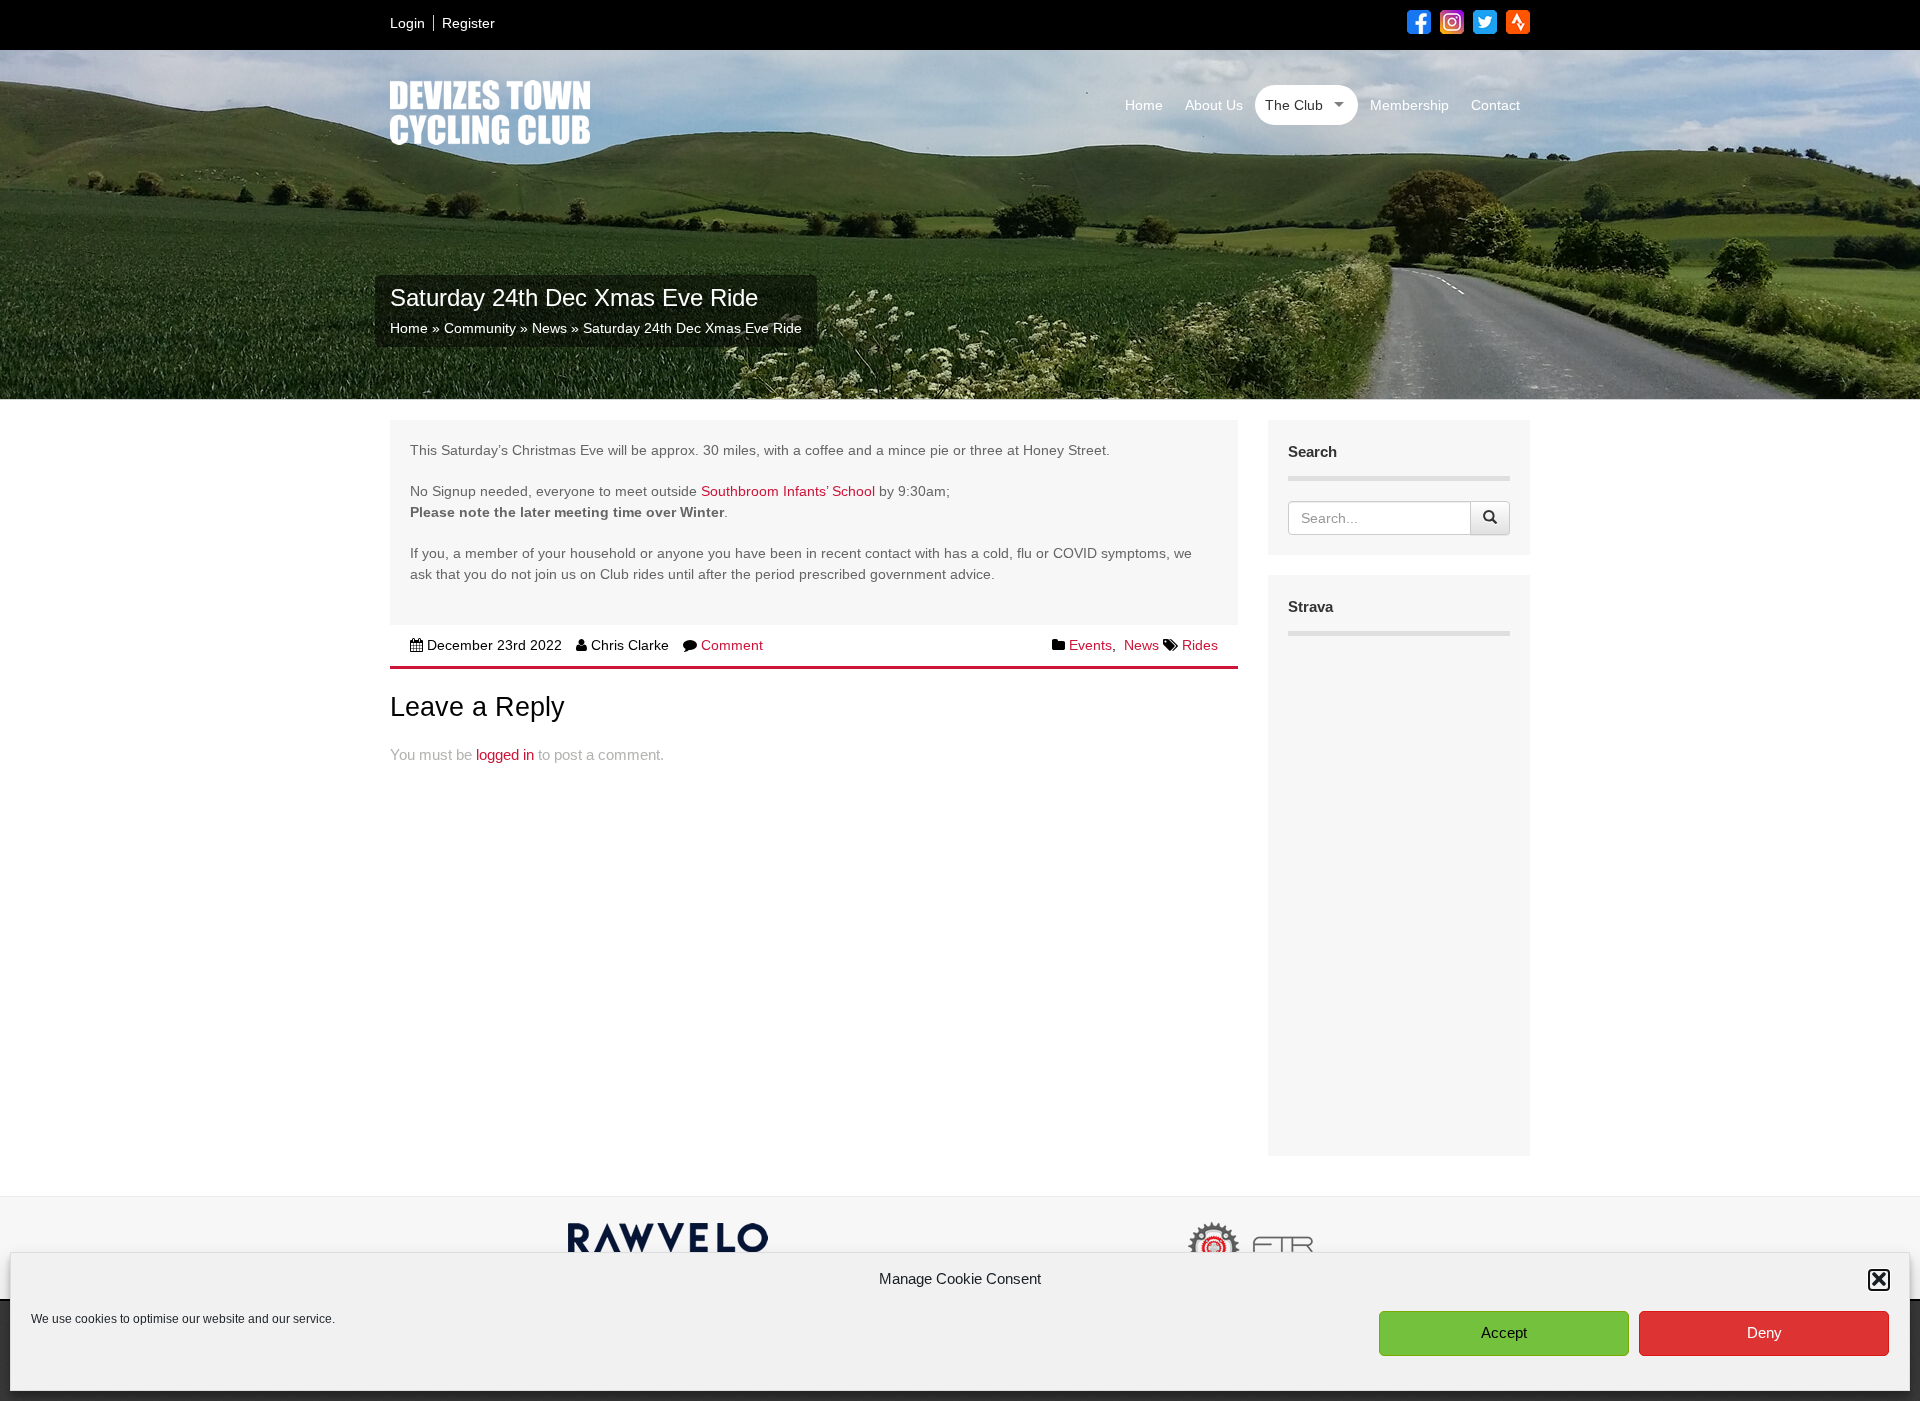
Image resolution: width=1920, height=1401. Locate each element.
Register (468, 23)
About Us (1214, 105)
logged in (505, 754)
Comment (732, 645)
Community (480, 328)
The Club (1294, 105)
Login (407, 23)
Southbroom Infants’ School (788, 491)
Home (1144, 105)
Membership (1409, 105)
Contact (1495, 105)
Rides (1200, 645)
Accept (1504, 1332)
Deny (1764, 1332)
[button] (1879, 1279)
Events (1090, 645)
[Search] (1490, 518)
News (549, 328)
